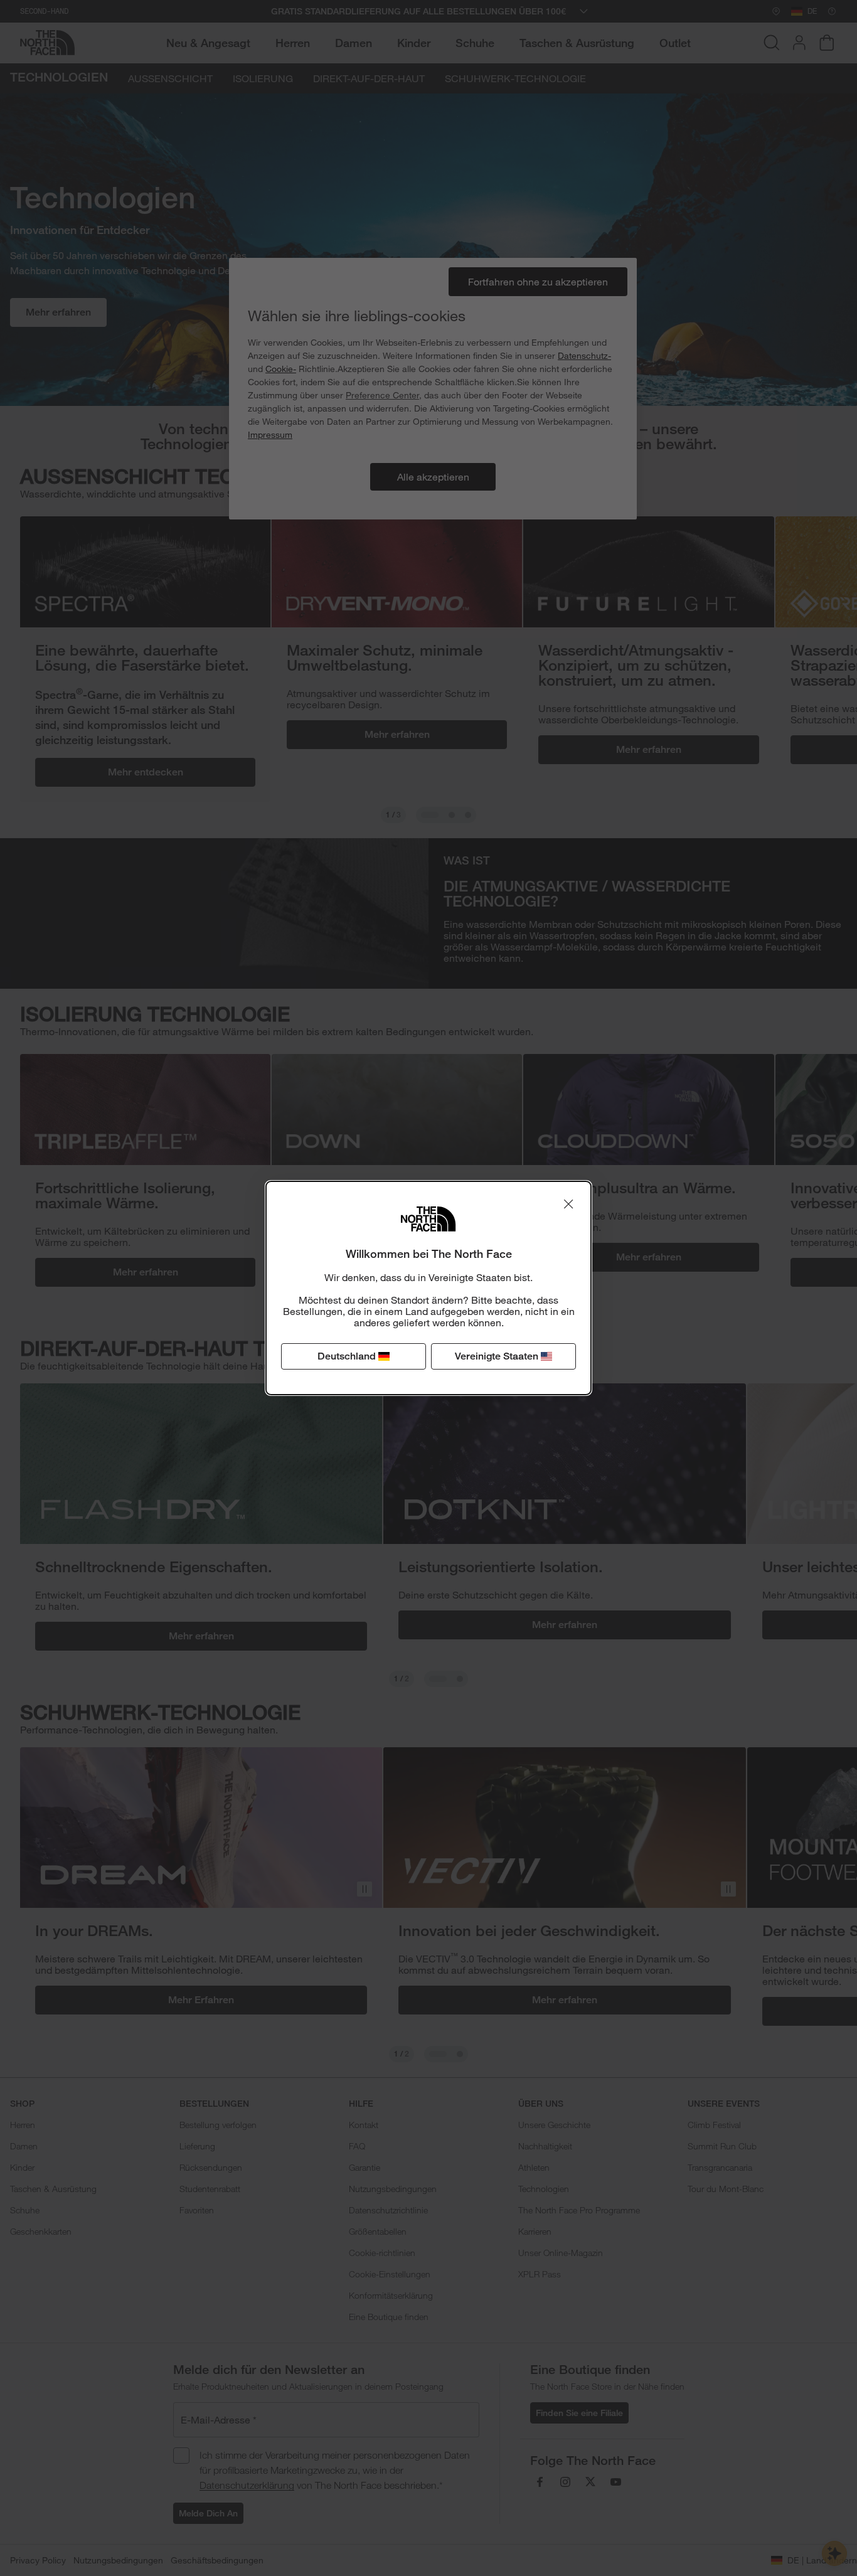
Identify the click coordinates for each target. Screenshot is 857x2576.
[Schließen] (568, 1204)
